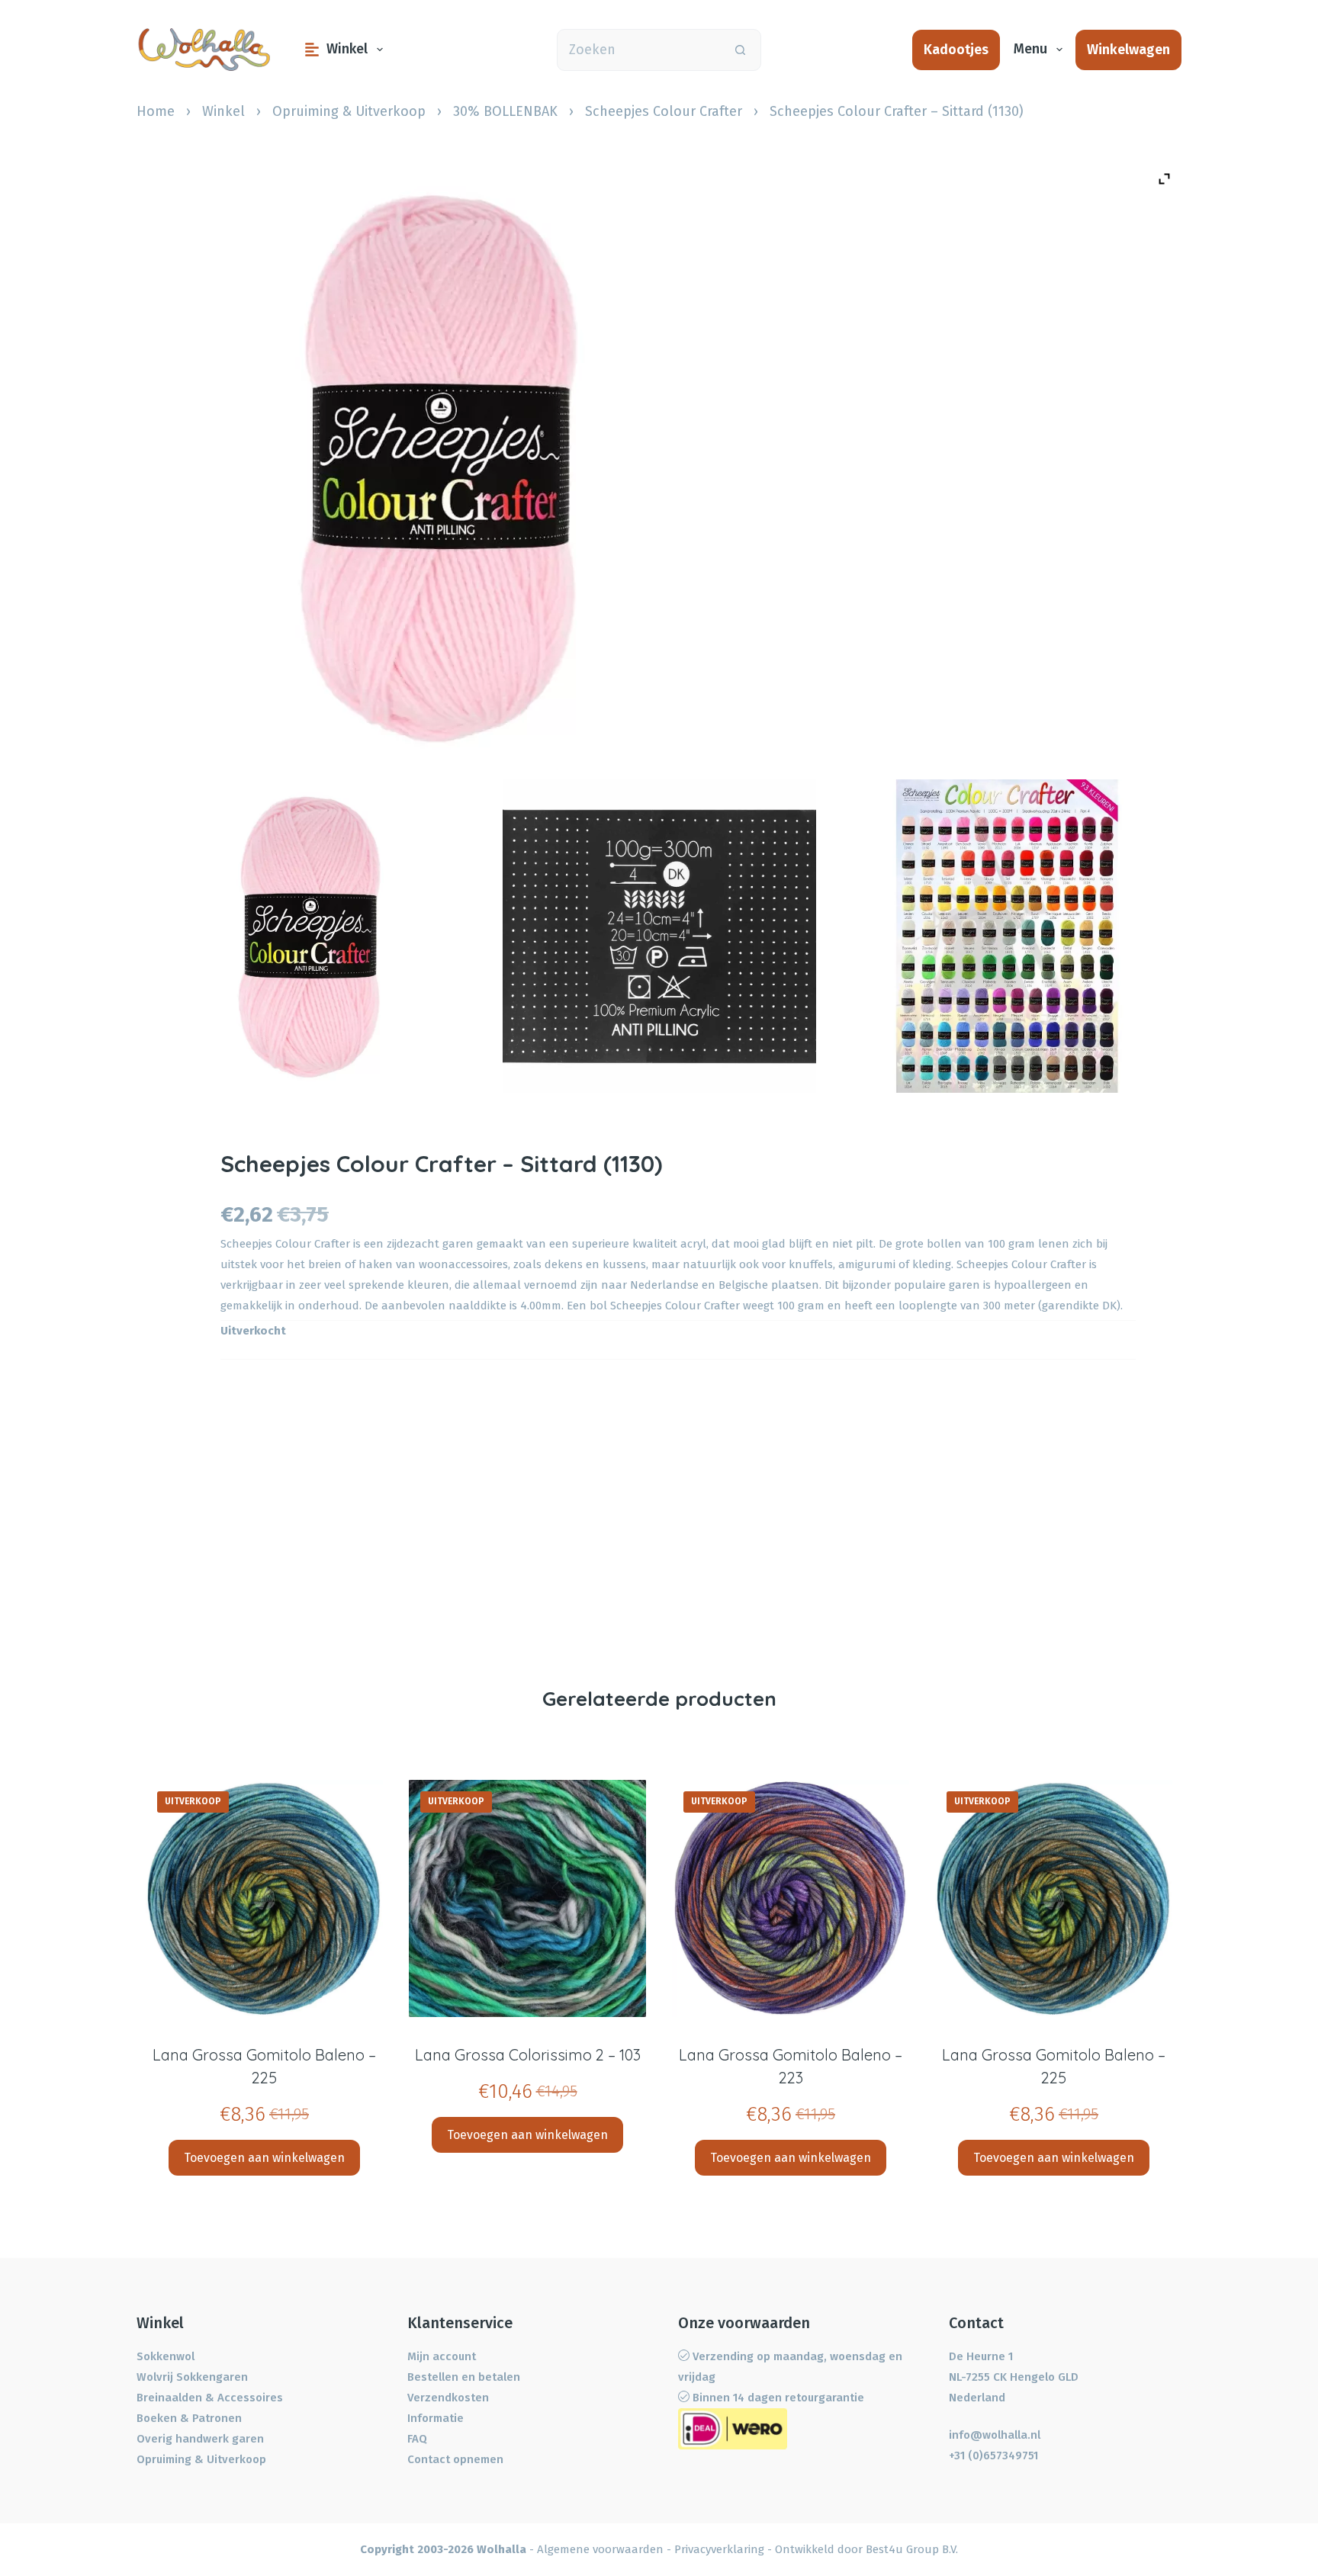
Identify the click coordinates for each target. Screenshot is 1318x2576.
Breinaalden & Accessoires (210, 2398)
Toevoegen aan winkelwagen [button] (264, 2158)
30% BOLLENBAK (505, 111)
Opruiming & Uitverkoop (349, 111)
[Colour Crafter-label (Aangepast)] (659, 936)
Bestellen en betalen (464, 2377)
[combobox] (639, 50)
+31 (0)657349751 (993, 2456)
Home (156, 111)
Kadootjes (956, 50)
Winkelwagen (1128, 50)
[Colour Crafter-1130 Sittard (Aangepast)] (311, 936)
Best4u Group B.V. (912, 2549)
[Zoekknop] (740, 50)
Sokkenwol (166, 2356)
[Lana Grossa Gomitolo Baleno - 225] (264, 1898)
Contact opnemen (455, 2459)
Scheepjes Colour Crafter (664, 111)
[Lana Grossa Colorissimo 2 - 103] (527, 1898)
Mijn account (442, 2356)
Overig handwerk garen (200, 2439)
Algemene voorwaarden (600, 2549)
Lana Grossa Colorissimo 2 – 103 (528, 2055)
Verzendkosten (448, 2398)
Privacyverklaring (719, 2549)
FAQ (417, 2439)
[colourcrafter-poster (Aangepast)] (1007, 936)
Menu (1030, 49)
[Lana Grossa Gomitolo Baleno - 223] (791, 1898)
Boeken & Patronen (189, 2418)
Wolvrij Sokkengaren (192, 2377)
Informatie (436, 2418)
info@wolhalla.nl (995, 2435)
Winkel (347, 49)
